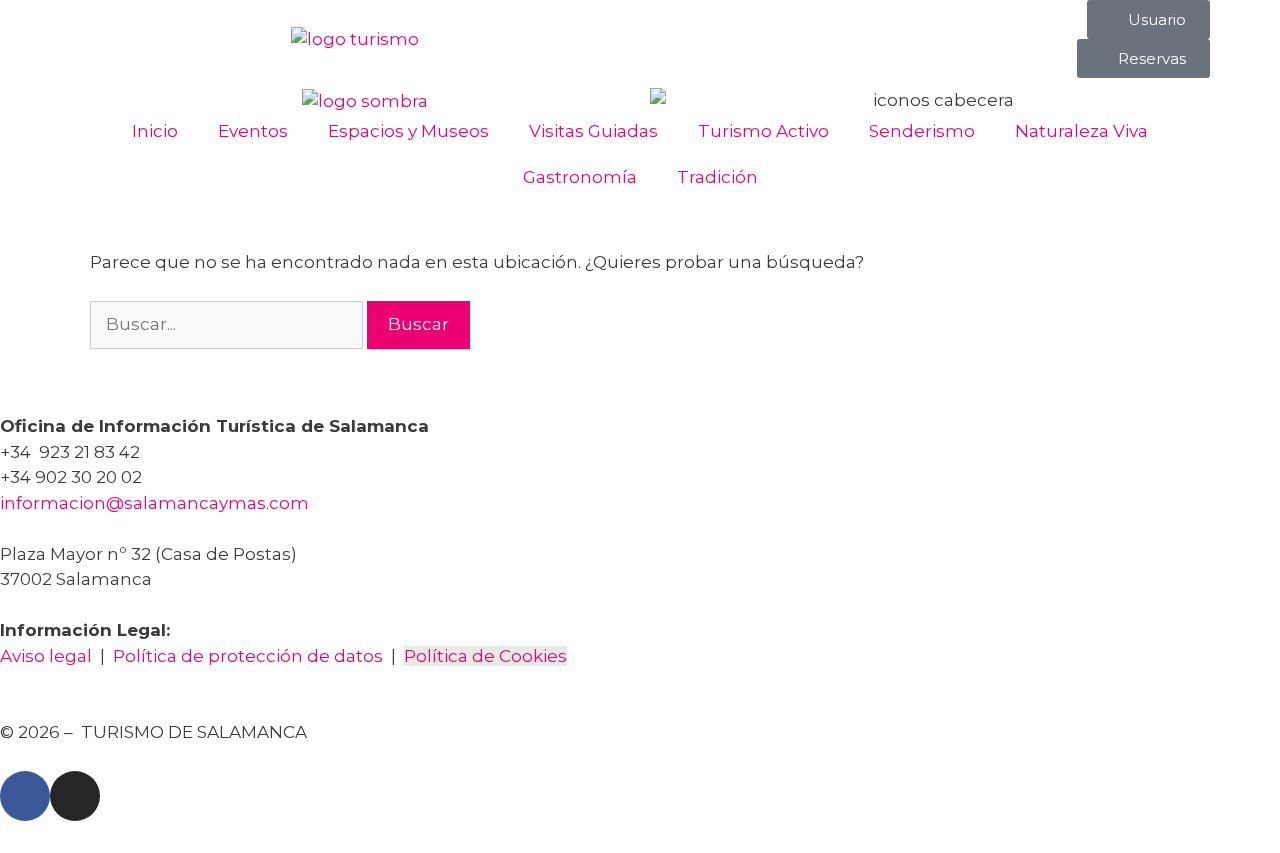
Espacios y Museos (408, 131)
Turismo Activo (763, 131)
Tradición (717, 177)
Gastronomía (580, 177)
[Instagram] (75, 796)
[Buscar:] (228, 324)
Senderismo (922, 131)
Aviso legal (46, 656)
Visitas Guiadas (593, 131)
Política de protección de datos (248, 656)
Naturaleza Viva (1081, 131)
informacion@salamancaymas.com (156, 503)
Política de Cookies (485, 656)
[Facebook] (25, 796)
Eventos (253, 131)
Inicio (155, 131)
